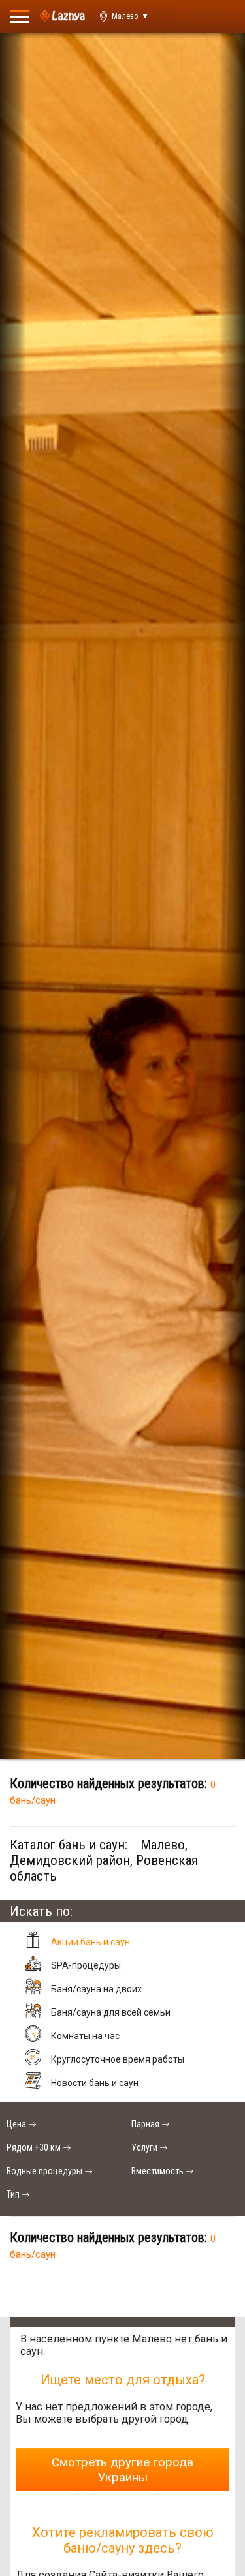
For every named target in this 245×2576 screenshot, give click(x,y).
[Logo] (62, 16)
